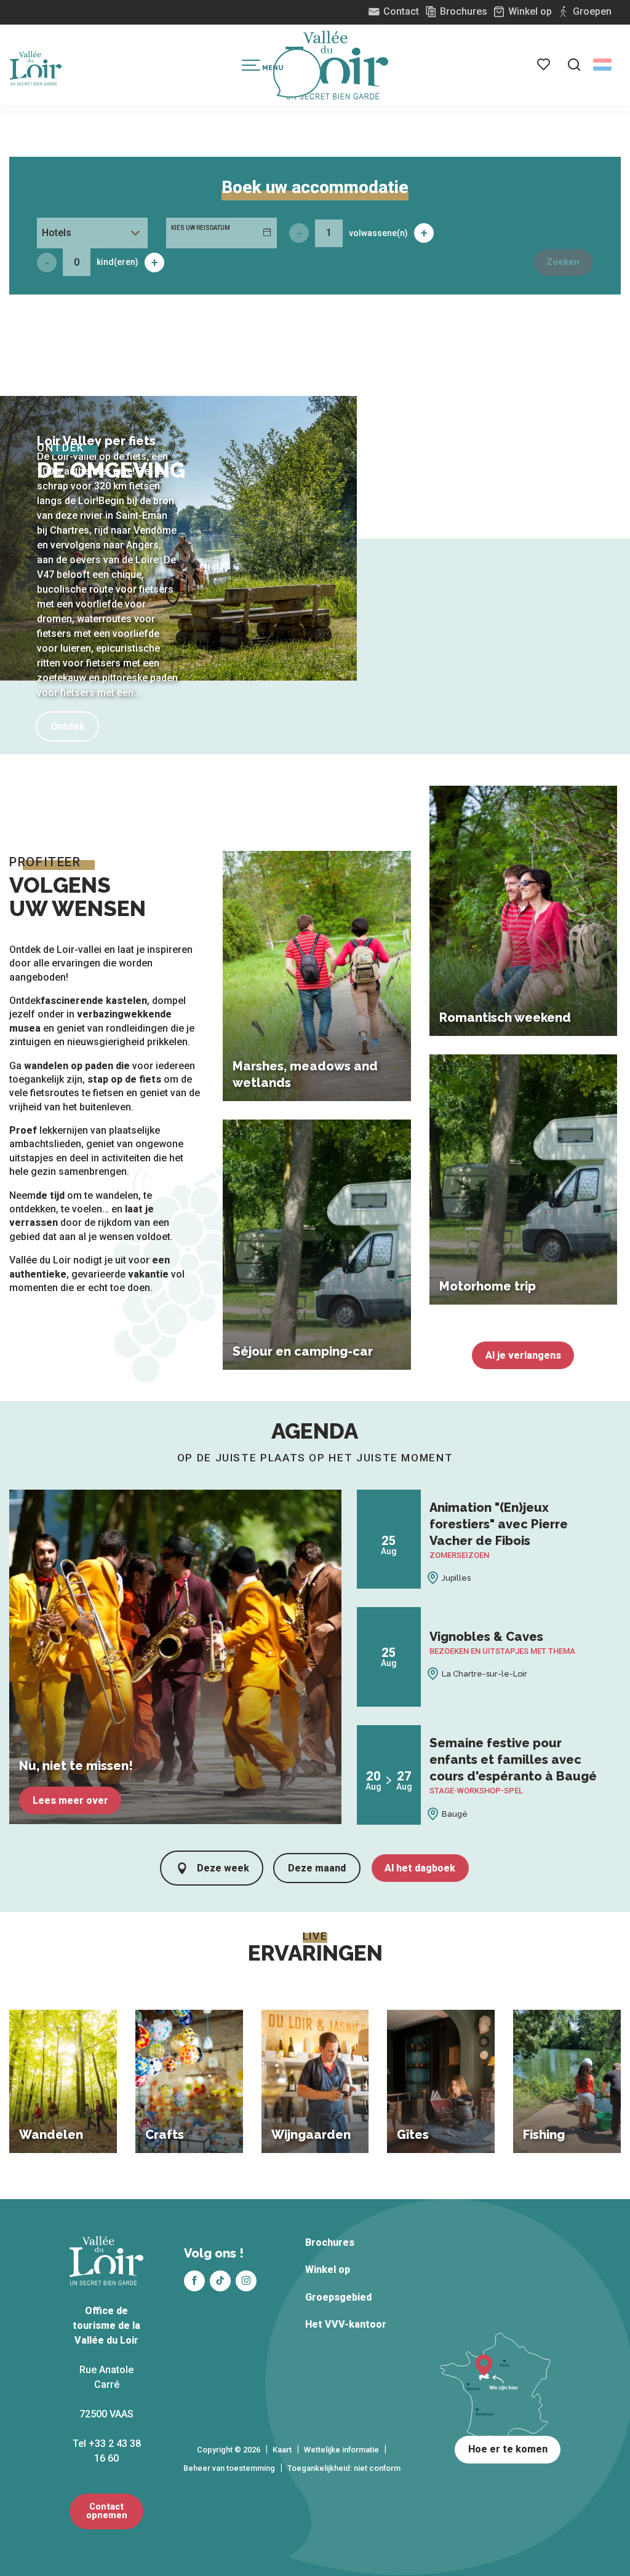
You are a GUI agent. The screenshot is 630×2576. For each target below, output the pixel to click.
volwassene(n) (378, 233)
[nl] (602, 65)
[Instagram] (246, 2281)
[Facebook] (194, 2281)
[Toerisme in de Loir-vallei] (337, 65)
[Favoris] (544, 65)
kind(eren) (118, 262)
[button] (574, 65)
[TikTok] (220, 2281)
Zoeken (563, 262)
